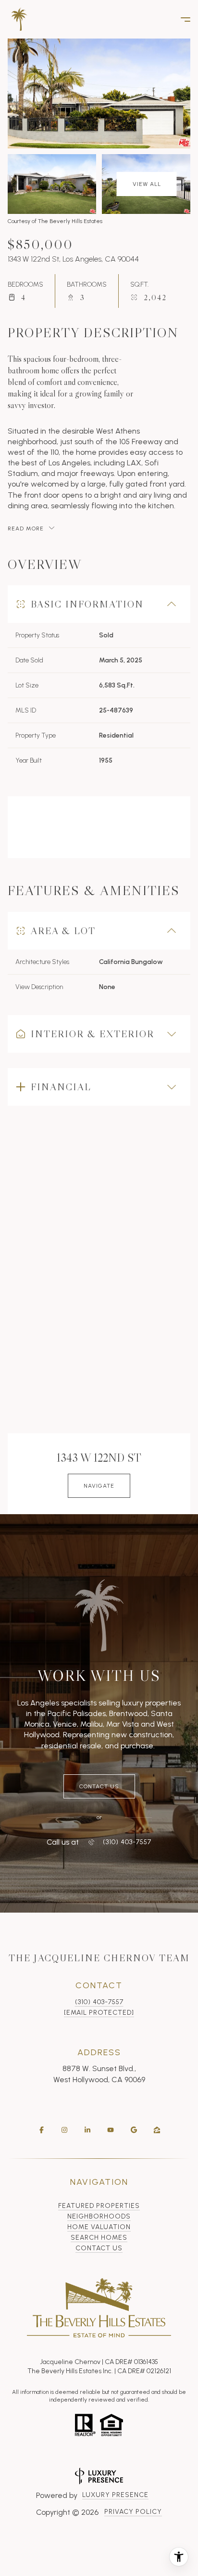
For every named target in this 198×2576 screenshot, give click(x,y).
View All (147, 184)
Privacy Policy (133, 2512)
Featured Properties (99, 2206)
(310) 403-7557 (99, 2002)
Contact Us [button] (99, 2248)
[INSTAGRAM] (64, 2130)
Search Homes (99, 2238)
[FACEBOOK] (41, 2130)
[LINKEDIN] (87, 2130)
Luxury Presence (115, 2495)
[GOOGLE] (134, 2130)
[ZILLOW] (157, 2130)
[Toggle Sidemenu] (181, 19)
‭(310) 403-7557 (127, 1842)
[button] (99, 1786)
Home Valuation (99, 2227)
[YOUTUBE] (111, 2130)
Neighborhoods (99, 2216)
